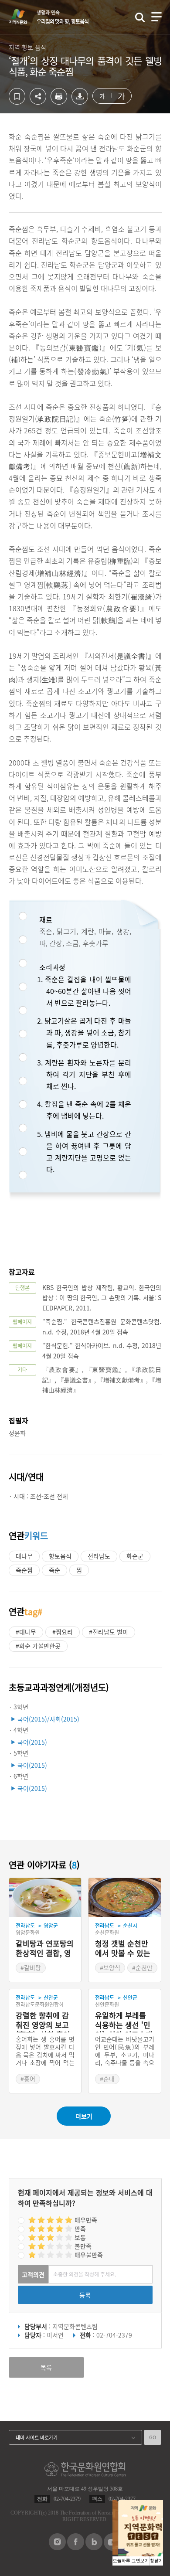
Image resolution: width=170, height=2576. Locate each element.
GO (153, 2437)
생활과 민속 (63, 17)
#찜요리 (63, 1632)
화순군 (135, 1556)
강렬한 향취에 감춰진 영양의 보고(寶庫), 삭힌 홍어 (43, 2021)
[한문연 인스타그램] (57, 2548)
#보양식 (110, 1967)
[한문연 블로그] (94, 2548)
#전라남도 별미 (109, 1632)
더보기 (84, 2116)
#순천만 (142, 1967)
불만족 (83, 2246)
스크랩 (17, 96)
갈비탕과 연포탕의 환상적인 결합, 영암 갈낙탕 (45, 1949)
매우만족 (86, 2220)
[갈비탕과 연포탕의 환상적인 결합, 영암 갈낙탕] (45, 1898)
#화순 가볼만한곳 (38, 1646)
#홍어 (28, 2079)
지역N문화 (23, 17)
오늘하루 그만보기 (131, 2561)
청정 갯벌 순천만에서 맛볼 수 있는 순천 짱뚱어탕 (123, 1949)
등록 (85, 2295)
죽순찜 (24, 1570)
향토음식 (60, 1556)
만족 (80, 2229)
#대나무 (26, 1632)
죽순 (54, 1570)
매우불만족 (89, 2255)
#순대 (107, 2079)
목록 (46, 2367)
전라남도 (99, 1556)
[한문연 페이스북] (76, 2548)
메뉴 (156, 17)
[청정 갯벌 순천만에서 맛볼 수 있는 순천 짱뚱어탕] (125, 1898)
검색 (140, 17)
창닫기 (156, 2561)
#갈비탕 (31, 1967)
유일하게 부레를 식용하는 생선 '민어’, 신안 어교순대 (124, 2021)
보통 (80, 2237)
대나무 (24, 1556)
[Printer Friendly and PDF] (59, 102)
